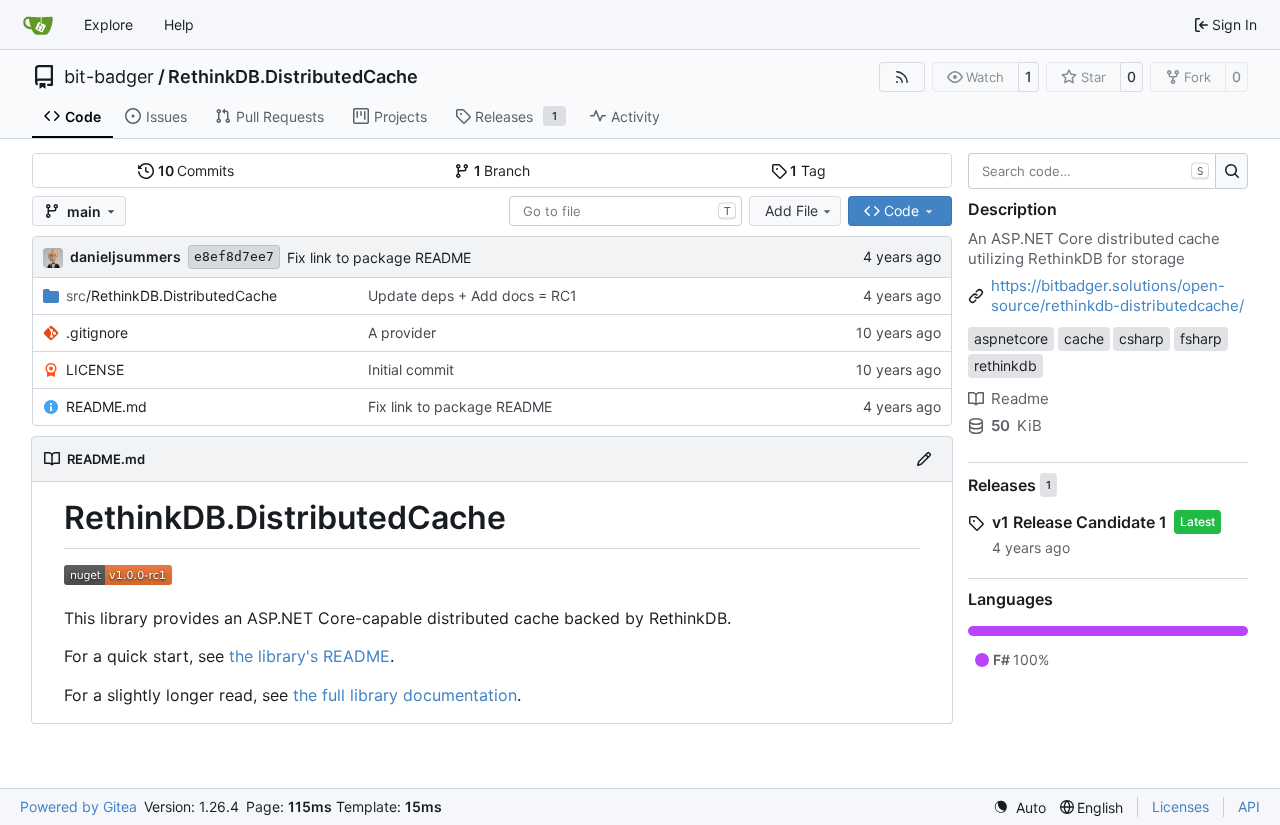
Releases (1002, 485)
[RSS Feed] (902, 77)
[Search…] (1231, 171)
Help (179, 24)
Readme (1020, 398)
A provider (402, 332)
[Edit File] (924, 459)
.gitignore (97, 332)
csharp (1141, 338)
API (1249, 806)
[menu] (1019, 807)
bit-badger (109, 77)
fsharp (1201, 338)
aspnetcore (1011, 338)
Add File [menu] (791, 210)
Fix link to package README (379, 257)
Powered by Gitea (78, 806)
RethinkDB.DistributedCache (293, 77)
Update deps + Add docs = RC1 (472, 295)
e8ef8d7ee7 (234, 256)
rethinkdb (1005, 365)
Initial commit (411, 369)
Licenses (1180, 806)
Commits (196, 170)
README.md (106, 406)
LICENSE (95, 369)
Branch (502, 170)
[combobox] (625, 211)
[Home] (38, 25)
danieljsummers (125, 256)
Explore (108, 24)
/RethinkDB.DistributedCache (171, 295)
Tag (808, 170)
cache (1084, 338)
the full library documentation (405, 695)
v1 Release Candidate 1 (1079, 522)
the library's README (309, 656)
